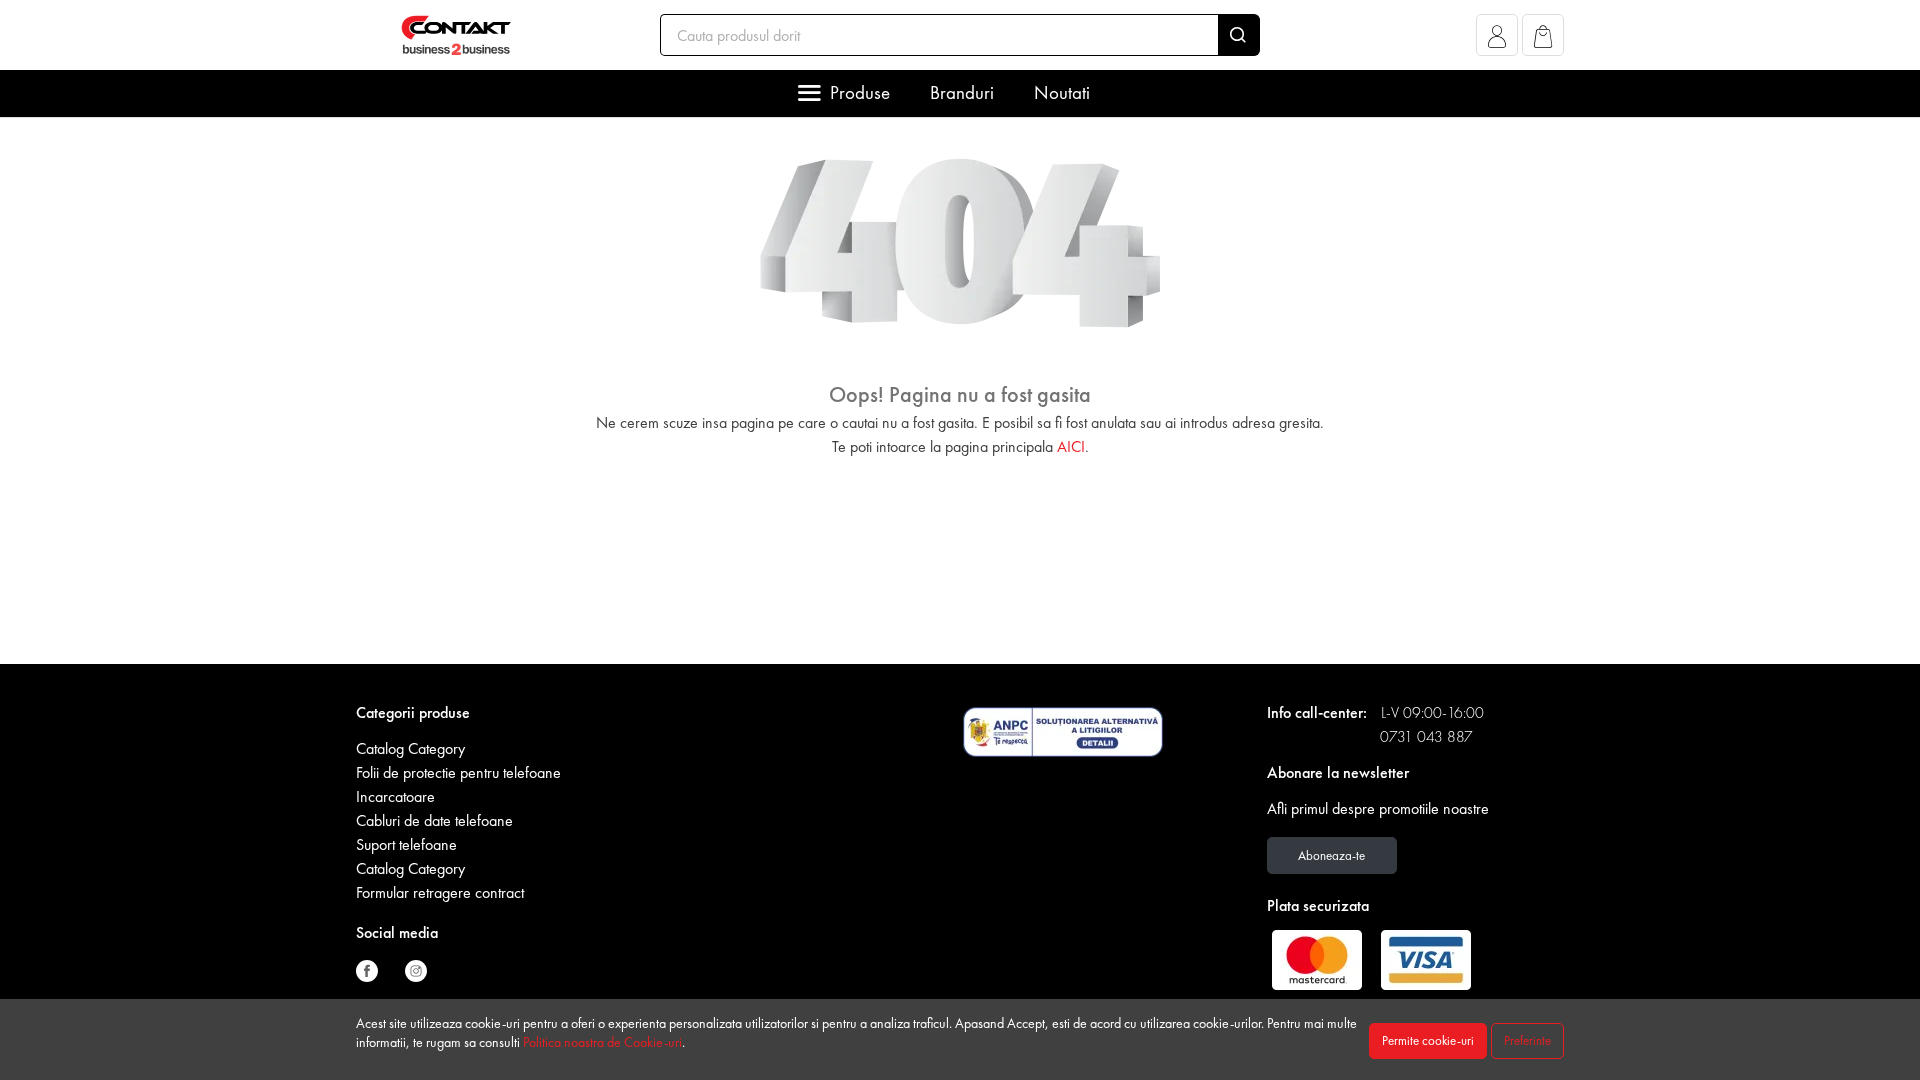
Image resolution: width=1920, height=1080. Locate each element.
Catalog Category (410, 748)
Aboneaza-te (1331, 855)
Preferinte (1527, 1040)
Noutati (1062, 92)
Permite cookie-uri (1428, 1040)
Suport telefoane (406, 844)
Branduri (962, 92)
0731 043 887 (1426, 736)
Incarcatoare (395, 796)
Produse (860, 92)
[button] (1497, 40)
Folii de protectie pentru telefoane (458, 772)
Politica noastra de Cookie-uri (602, 1042)
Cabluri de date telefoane (434, 820)
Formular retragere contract (440, 892)
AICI (1071, 446)
